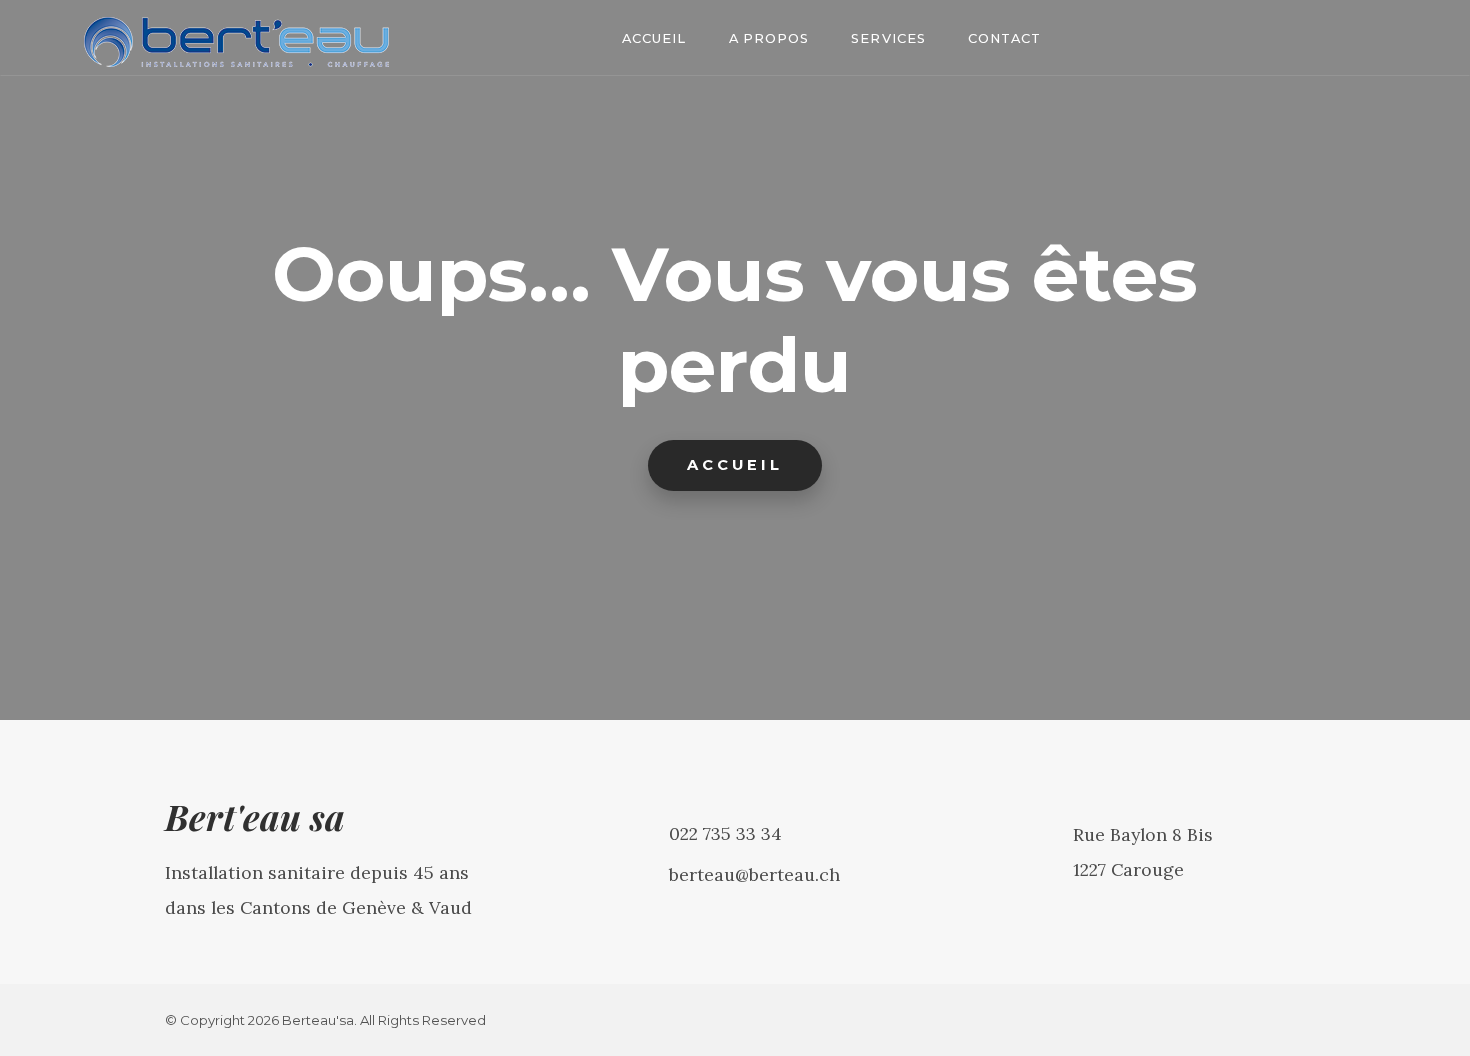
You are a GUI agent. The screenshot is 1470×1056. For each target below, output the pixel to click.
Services (888, 38)
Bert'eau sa (255, 816)
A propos (769, 38)
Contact (1004, 38)
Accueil (654, 38)
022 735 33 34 (725, 833)
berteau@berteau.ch (754, 874)
